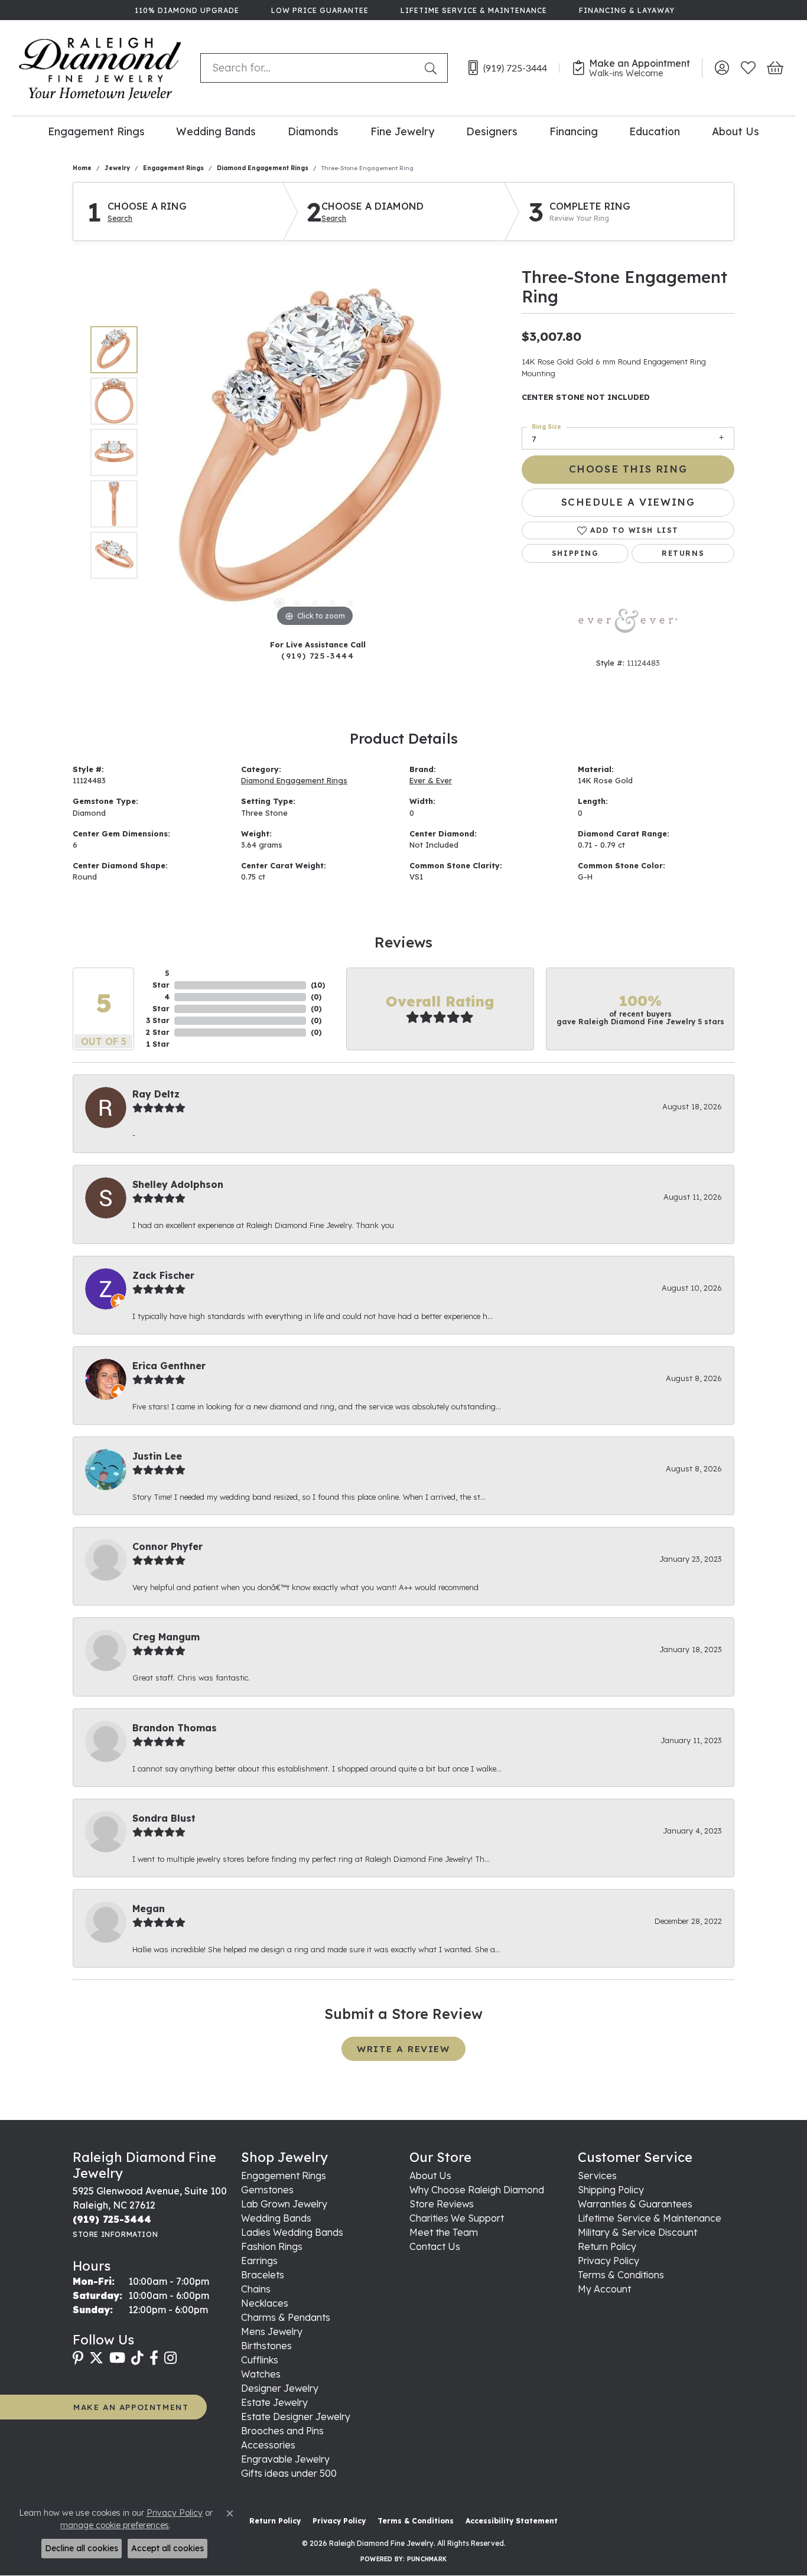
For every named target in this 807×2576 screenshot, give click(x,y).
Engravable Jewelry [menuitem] (285, 2459)
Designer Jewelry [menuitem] (280, 2388)
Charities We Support (457, 2218)
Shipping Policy (611, 2190)
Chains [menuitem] (256, 2289)
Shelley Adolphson (178, 1184)
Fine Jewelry (402, 131)
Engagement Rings (96, 131)
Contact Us (435, 2246)
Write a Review (403, 2049)
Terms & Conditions (621, 2275)
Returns (683, 553)
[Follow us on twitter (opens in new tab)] (96, 2358)
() (318, 985)
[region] (315, 452)
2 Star (158, 1032)
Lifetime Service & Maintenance (650, 2218)
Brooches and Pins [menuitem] (282, 2431)
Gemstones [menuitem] (267, 2190)
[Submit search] (433, 68)
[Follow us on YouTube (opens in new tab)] (117, 2358)
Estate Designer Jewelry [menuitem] (296, 2417)
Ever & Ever (431, 780)
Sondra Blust (164, 1818)
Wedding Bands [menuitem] (276, 2218)
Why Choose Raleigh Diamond (477, 2190)
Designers (492, 131)
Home (82, 168)
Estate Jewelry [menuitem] (274, 2402)
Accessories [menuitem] (268, 2445)
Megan (149, 1909)
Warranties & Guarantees (635, 2204)
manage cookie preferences (115, 2525)
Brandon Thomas (175, 1728)
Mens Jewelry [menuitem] (272, 2331)
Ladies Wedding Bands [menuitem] (292, 2232)
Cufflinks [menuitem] (260, 2360)
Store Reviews (442, 2204)
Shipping (575, 553)
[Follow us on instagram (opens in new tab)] (170, 2358)
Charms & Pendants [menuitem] (286, 2317)
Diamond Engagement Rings (263, 168)
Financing (574, 131)
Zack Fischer (163, 1275)
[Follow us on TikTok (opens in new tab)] (137, 2358)
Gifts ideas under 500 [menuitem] (289, 2473)
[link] (186, 10)
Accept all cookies (167, 2548)
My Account (604, 2289)
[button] (722, 68)
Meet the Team (444, 2232)
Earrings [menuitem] (259, 2261)
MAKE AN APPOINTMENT (131, 2407)
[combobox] (310, 68)
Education (655, 131)
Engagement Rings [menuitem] (284, 2176)
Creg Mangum (166, 1637)
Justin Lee (157, 1456)
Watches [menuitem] (261, 2374)
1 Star (158, 1044)
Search (120, 219)
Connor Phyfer (167, 1546)
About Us (736, 131)
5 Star (161, 979)
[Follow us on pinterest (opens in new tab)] (78, 2358)
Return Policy (607, 2246)
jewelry (117, 168)
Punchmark (427, 2559)
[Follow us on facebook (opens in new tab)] (154, 2358)
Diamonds (313, 131)
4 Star (161, 1003)
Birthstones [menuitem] (266, 2346)
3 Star (158, 1020)
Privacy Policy (608, 2261)
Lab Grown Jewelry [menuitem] (284, 2204)
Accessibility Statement (512, 2521)
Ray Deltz (156, 1094)
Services (597, 2176)
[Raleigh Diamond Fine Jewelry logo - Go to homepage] (100, 68)
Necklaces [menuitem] (265, 2303)
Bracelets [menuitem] (263, 2275)
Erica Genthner (169, 1366)
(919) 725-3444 (318, 655)
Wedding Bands (216, 131)
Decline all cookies (82, 2548)
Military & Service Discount (637, 2232)
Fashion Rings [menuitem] (272, 2246)
